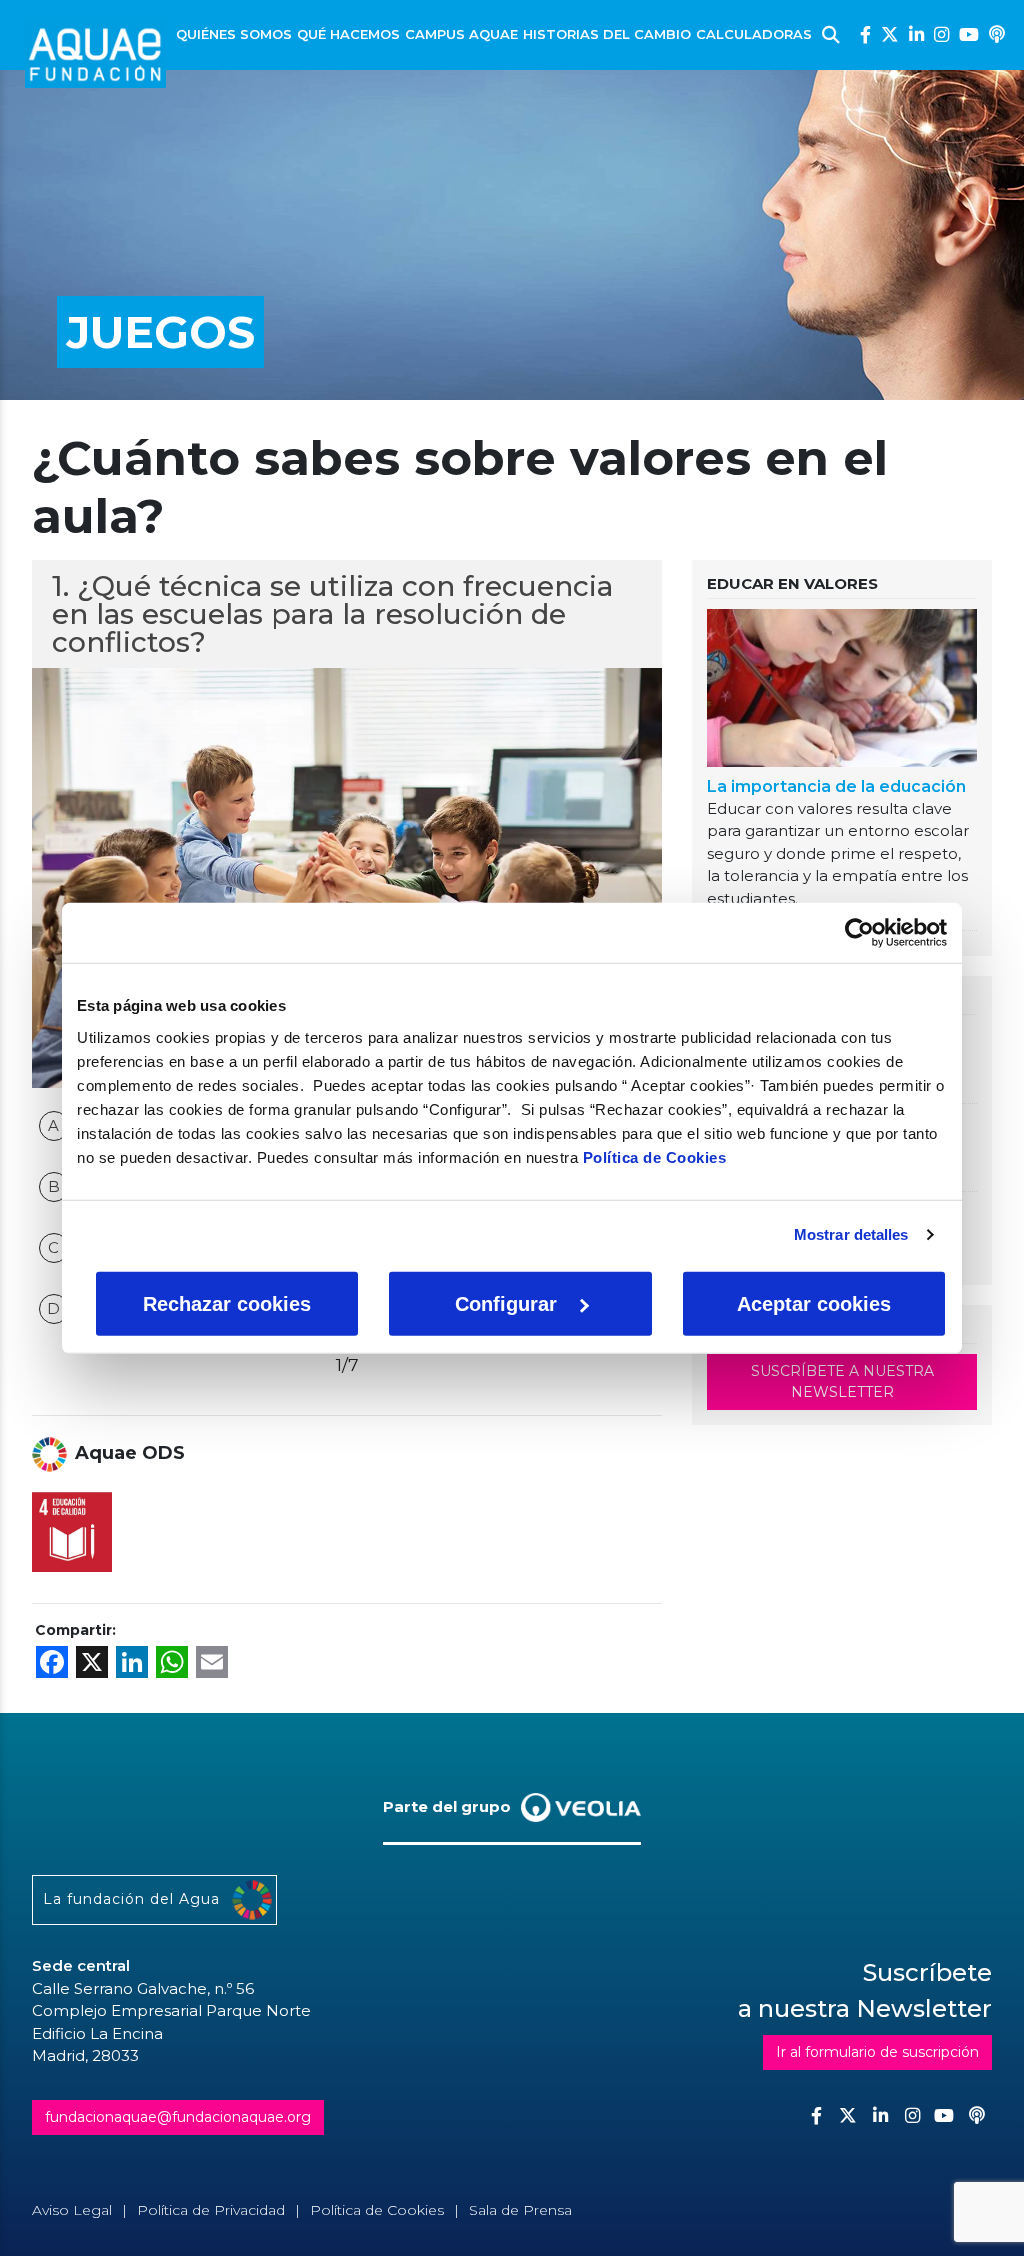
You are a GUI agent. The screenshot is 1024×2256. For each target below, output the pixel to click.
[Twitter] (890, 34)
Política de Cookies (655, 1156)
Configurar (506, 1303)
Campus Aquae (461, 34)
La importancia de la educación (836, 786)
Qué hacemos (348, 34)
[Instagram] (941, 34)
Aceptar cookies (814, 1303)
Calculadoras (754, 34)
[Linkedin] (916, 34)
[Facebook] (865, 34)
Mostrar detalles (851, 1234)
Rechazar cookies (227, 1303)
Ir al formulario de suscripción (877, 2052)
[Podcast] (996, 34)
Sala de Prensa (520, 2210)
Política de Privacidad (211, 2210)
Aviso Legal (72, 2210)
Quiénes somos (234, 34)
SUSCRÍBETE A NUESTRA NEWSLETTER (842, 1381)
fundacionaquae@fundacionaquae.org (178, 2117)
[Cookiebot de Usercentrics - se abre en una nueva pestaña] (859, 933)
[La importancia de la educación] (842, 691)
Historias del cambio (607, 34)
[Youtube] (969, 34)
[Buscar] (831, 35)
